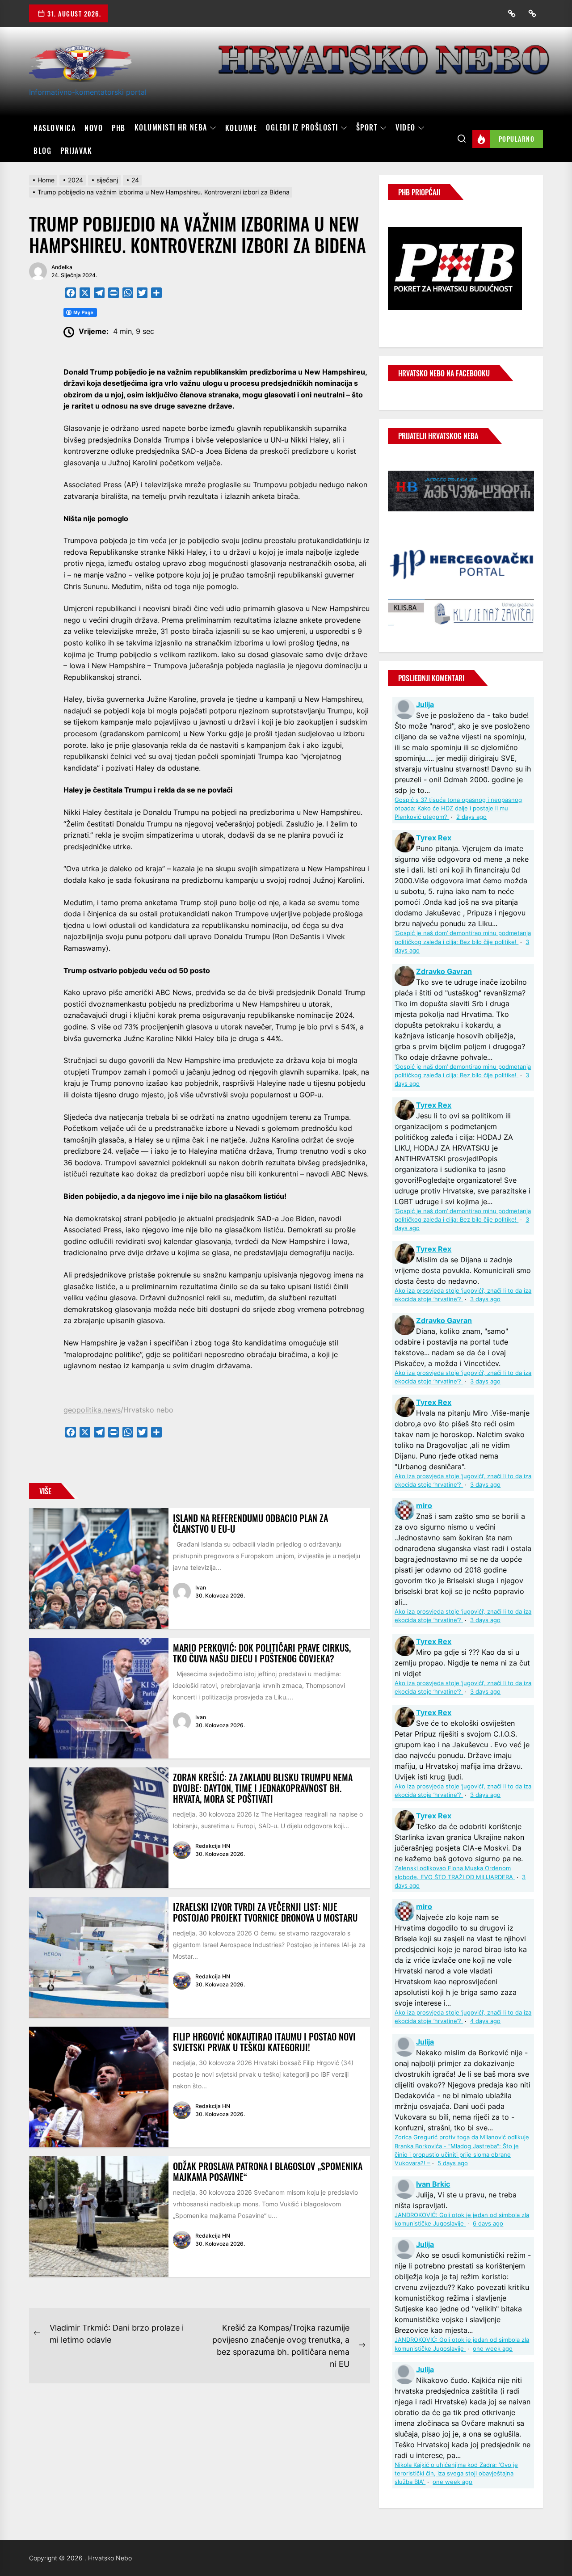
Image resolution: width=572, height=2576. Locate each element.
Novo (94, 128)
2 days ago (471, 817)
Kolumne (241, 128)
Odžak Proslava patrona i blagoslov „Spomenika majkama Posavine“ (268, 2171)
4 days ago (485, 2021)
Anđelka (62, 267)
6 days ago (488, 2224)
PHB (119, 128)
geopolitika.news (92, 1410)
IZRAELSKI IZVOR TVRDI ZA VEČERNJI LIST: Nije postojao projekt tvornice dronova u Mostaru (265, 1912)
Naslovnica (55, 128)
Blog (42, 151)
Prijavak (76, 151)
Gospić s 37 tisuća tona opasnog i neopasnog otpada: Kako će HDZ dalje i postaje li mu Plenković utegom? (458, 808)
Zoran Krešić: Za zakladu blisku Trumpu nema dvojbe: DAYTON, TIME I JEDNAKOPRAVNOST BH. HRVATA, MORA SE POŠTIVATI (263, 1788)
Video (406, 128)
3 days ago (485, 1299)
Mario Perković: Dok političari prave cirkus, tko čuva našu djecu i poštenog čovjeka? (262, 1653)
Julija (425, 704)
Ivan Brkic (433, 2184)
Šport (367, 128)
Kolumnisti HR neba (171, 128)
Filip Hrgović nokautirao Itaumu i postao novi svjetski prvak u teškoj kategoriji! (264, 2042)
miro (424, 1505)
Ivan (201, 1587)
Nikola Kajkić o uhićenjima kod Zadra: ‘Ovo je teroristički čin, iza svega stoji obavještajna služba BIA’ (456, 2473)
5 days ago (453, 2163)
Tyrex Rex (434, 838)
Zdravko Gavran (444, 971)
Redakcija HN (213, 1846)
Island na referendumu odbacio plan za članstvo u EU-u (250, 1523)
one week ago (493, 2349)
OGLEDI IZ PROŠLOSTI (302, 128)
